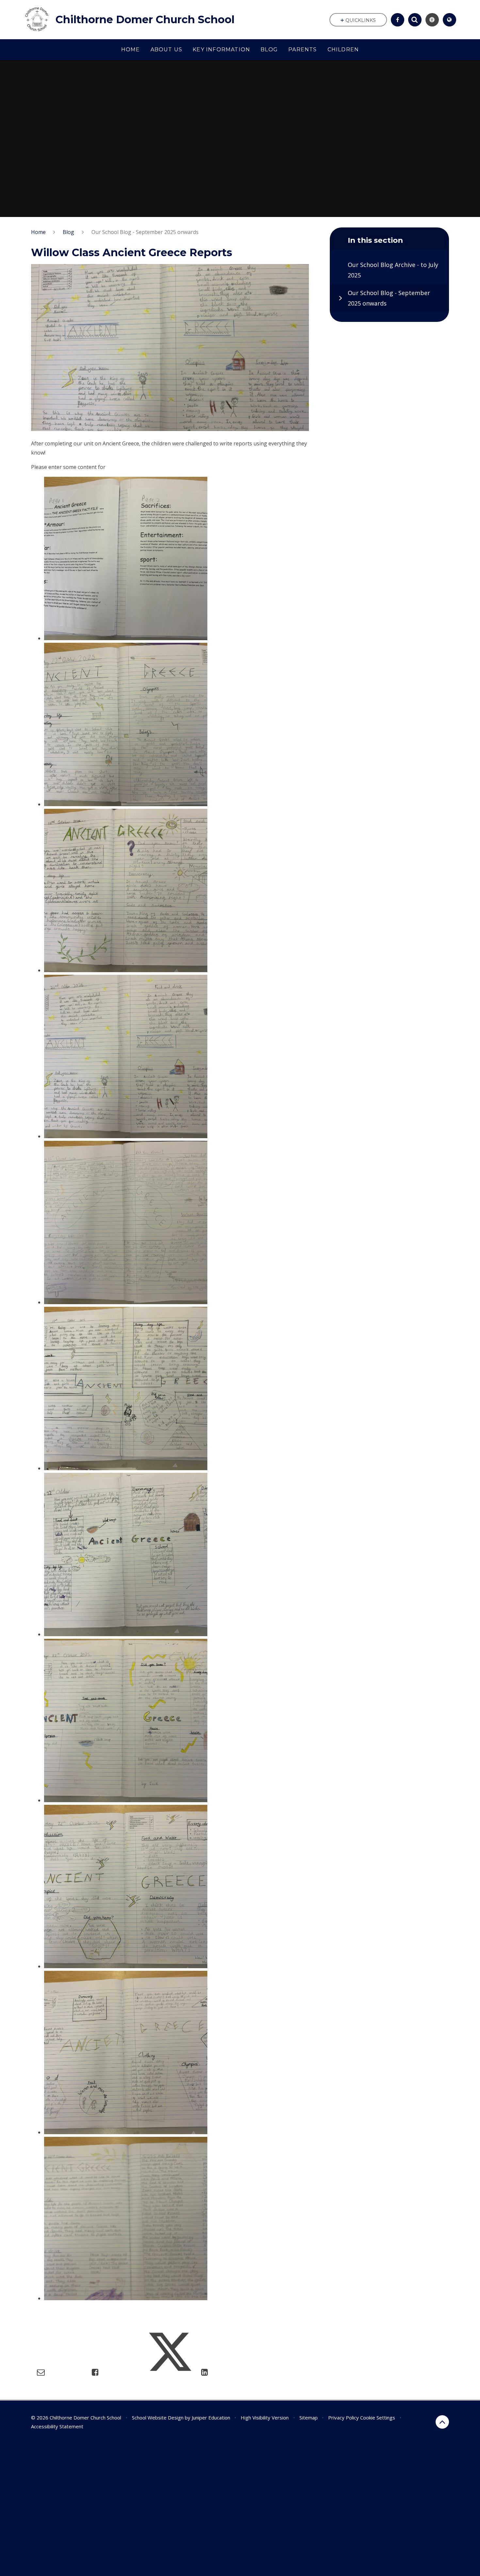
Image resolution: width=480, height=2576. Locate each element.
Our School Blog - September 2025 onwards (145, 232)
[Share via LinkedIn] (205, 2372)
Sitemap (309, 2418)
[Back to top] (442, 2422)
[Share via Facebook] (95, 2372)
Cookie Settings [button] (378, 2418)
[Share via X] (170, 2372)
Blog (68, 232)
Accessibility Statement (57, 2426)
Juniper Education (211, 2418)
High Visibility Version (265, 2418)
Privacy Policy (344, 2418)
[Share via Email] (41, 2372)
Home (38, 232)
